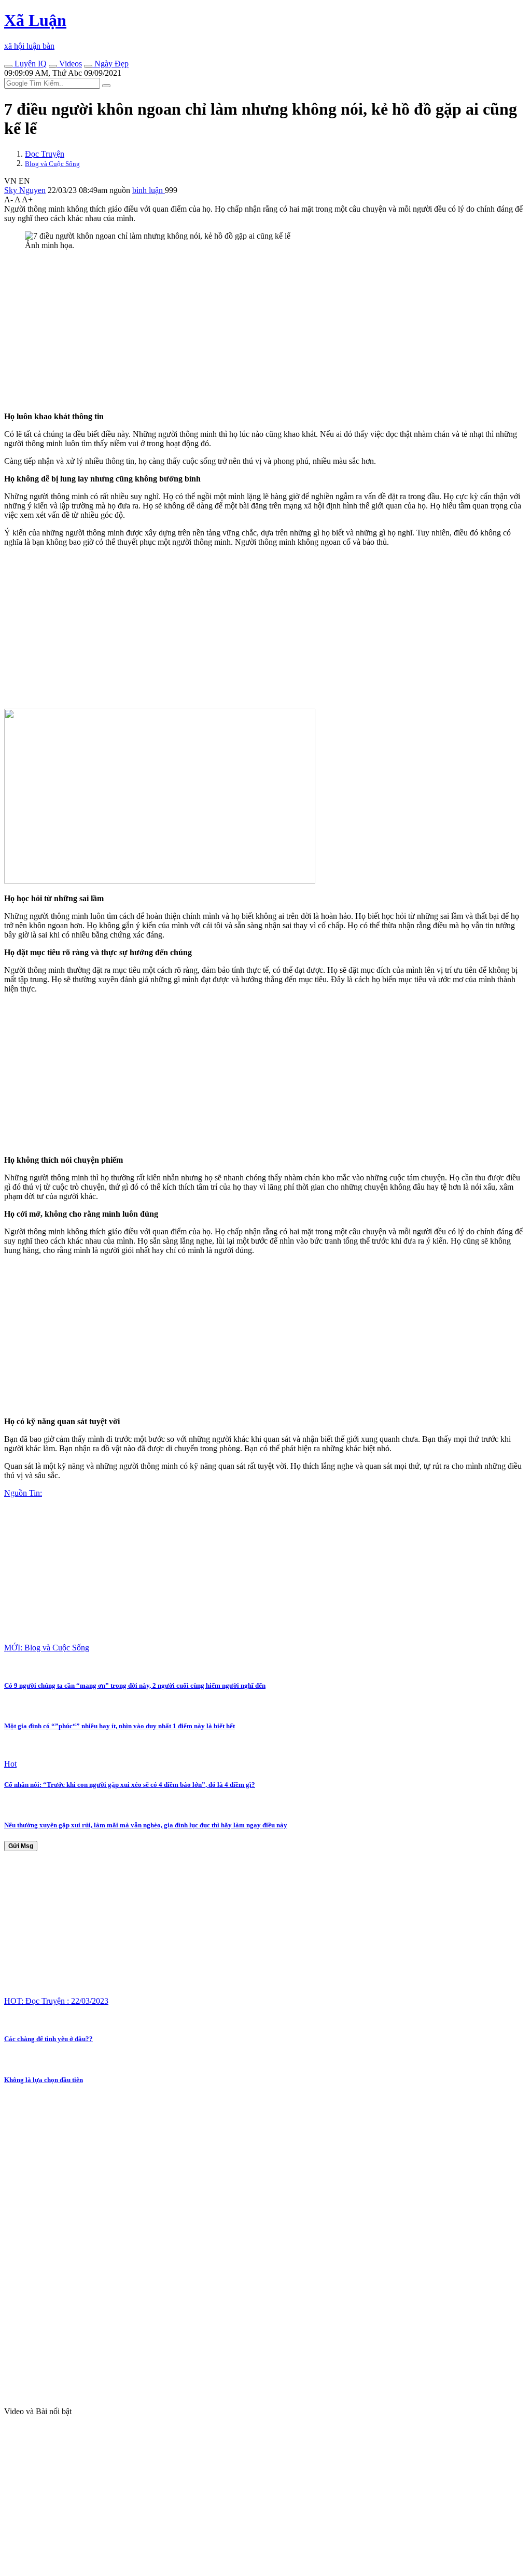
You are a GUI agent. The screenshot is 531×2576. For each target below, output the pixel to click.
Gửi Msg (21, 1846)
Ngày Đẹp (110, 64)
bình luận (149, 190)
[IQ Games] (8, 66)
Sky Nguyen (25, 190)
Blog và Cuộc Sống (52, 164)
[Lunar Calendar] (88, 66)
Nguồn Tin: (23, 1493)
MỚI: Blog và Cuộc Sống (47, 1648)
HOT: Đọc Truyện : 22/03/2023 (56, 2001)
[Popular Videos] (53, 66)
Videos (69, 64)
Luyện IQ (30, 64)
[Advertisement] (265, 331)
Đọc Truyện (45, 154)
